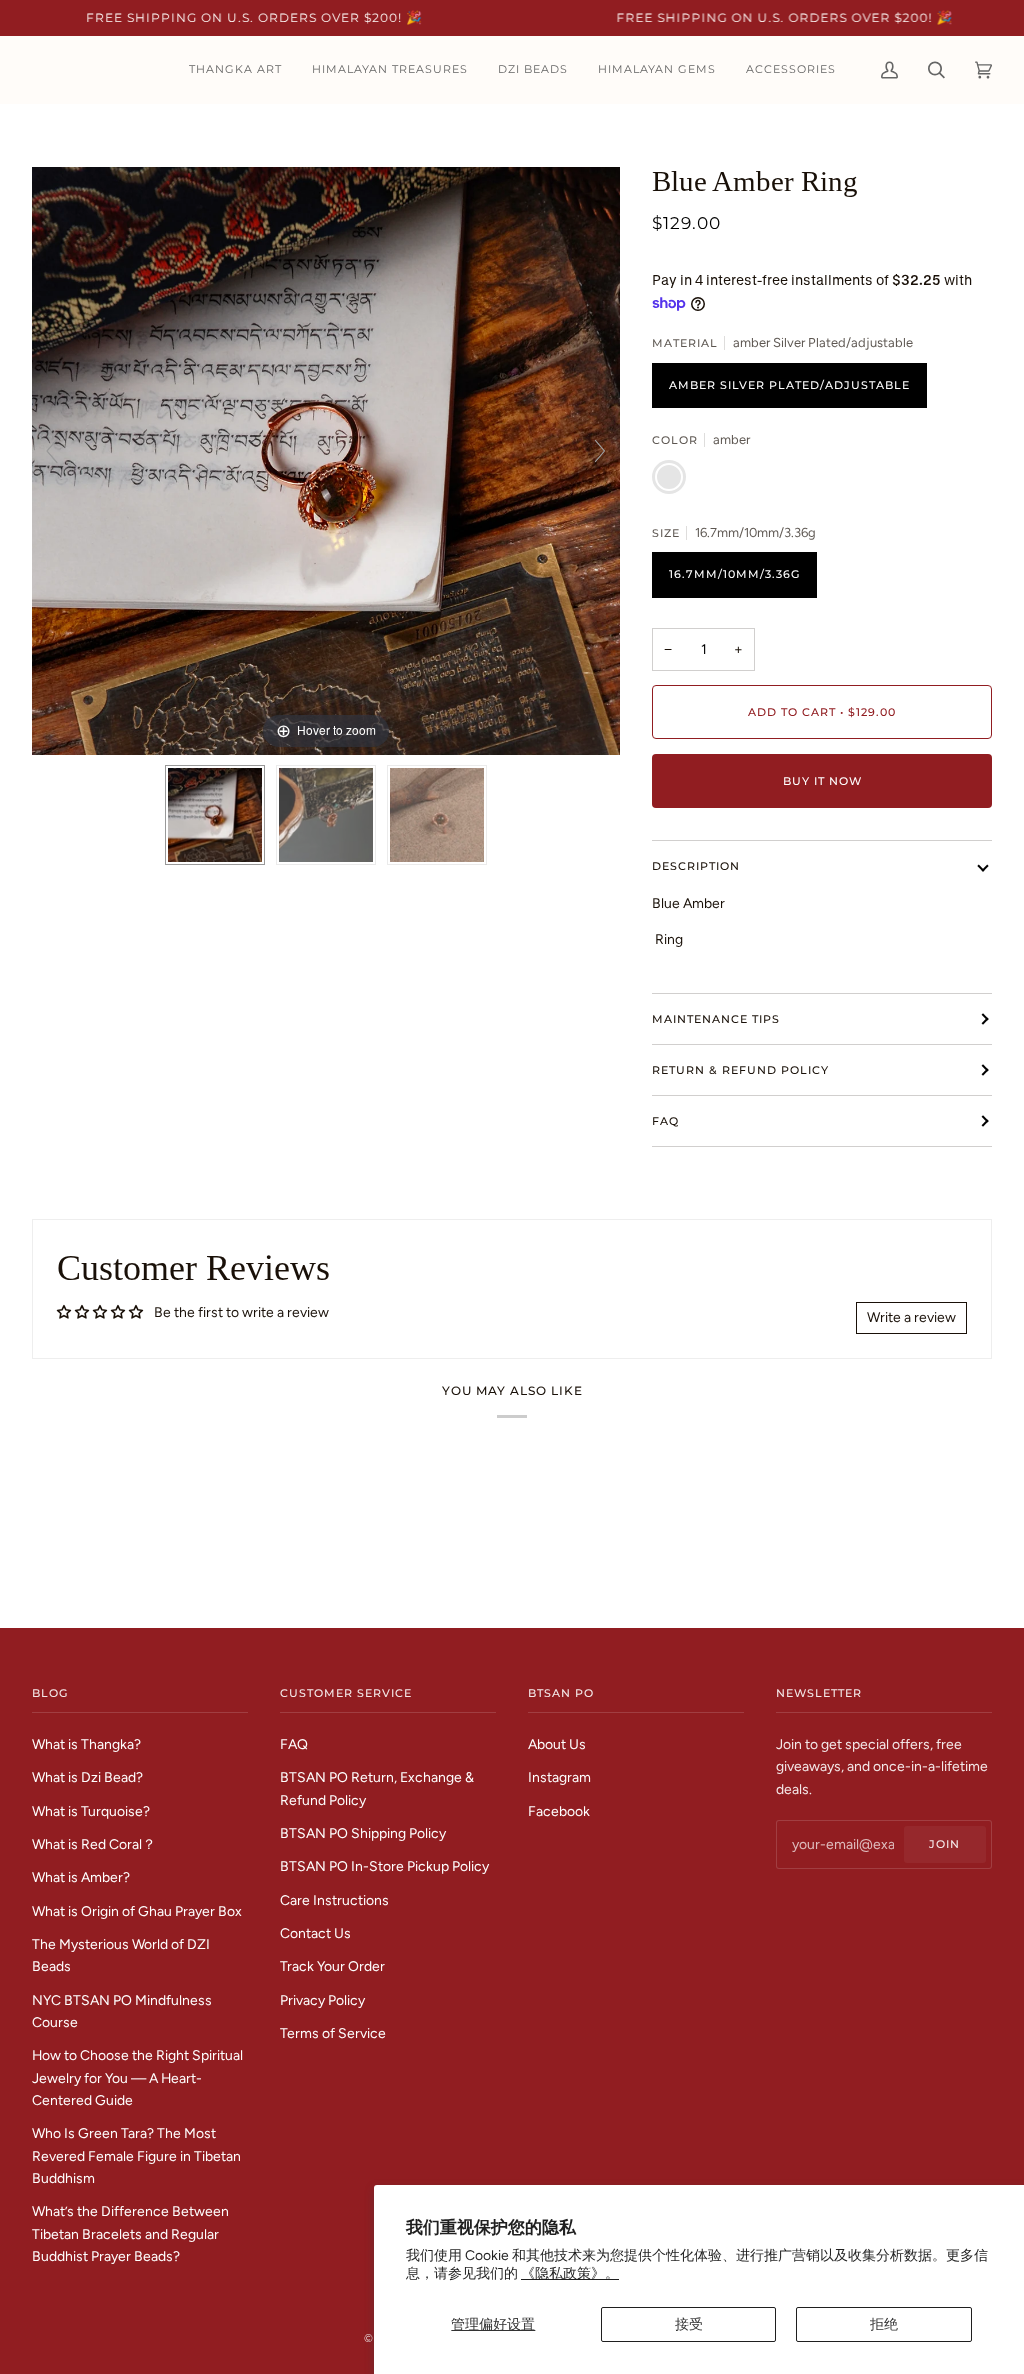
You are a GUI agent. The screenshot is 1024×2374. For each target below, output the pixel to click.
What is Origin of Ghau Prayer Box (137, 1911)
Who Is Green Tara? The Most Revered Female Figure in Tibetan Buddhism (136, 2155)
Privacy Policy (322, 2000)
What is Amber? (81, 1877)
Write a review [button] (911, 1317)
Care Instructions (334, 1900)
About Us (557, 1744)
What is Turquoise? (91, 1811)
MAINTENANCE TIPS (716, 1019)
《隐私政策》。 (570, 2273)
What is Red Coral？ (94, 1844)
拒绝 (884, 2324)
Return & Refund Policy (740, 1070)
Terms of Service (333, 2033)
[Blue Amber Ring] (215, 815)
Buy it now (822, 781)
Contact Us (315, 1933)
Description (696, 866)
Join (944, 1844)
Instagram (559, 1777)
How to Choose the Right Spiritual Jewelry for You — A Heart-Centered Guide (137, 2077)
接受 (689, 2324)
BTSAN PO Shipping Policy (363, 1833)
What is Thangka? (86, 1744)
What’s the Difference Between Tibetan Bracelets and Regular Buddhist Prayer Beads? (130, 2233)
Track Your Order (332, 1966)
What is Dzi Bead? (87, 1777)
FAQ (665, 1121)
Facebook (559, 1811)
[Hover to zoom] (326, 459)
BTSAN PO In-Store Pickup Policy (384, 1866)
